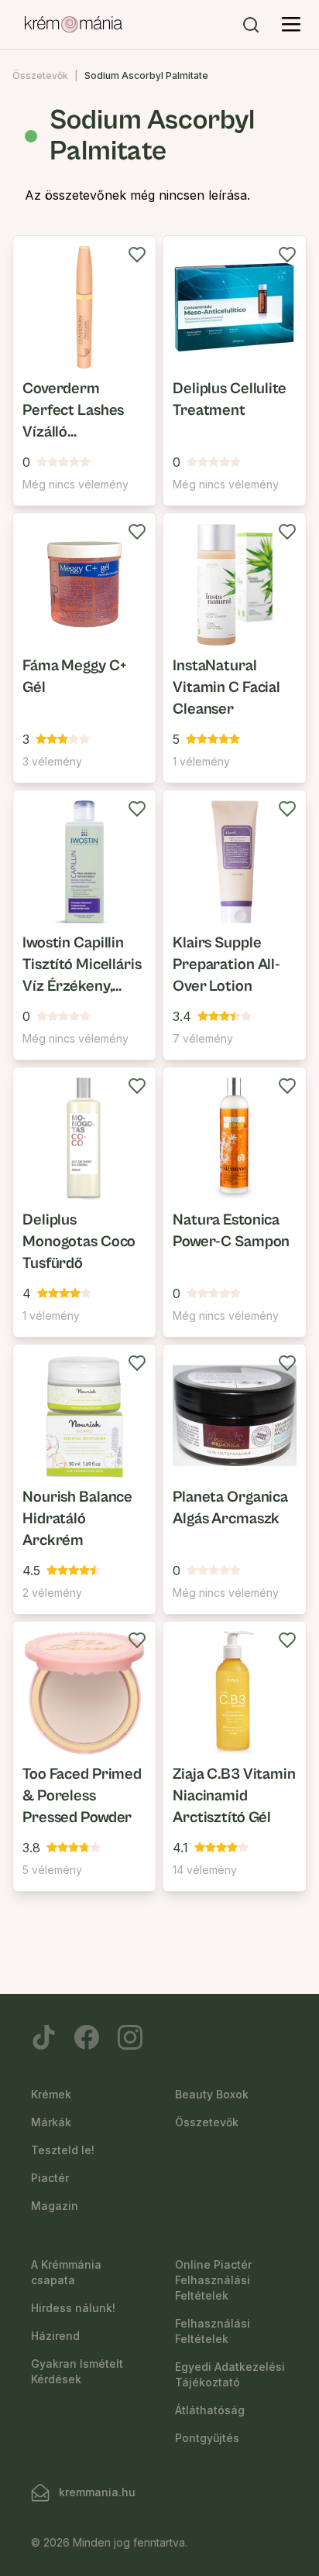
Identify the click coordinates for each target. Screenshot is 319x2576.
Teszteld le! (63, 2150)
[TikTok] (43, 2037)
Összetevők (40, 75)
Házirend (55, 2336)
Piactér (50, 2178)
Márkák (51, 2122)
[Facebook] (87, 2037)
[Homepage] (74, 25)
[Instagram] (130, 2037)
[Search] (251, 25)
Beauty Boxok (212, 2094)
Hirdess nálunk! (73, 2308)
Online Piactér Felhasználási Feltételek (213, 2280)
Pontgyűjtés (207, 2438)
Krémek (51, 2094)
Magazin (55, 2206)
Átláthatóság (210, 2410)
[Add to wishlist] (137, 255)
